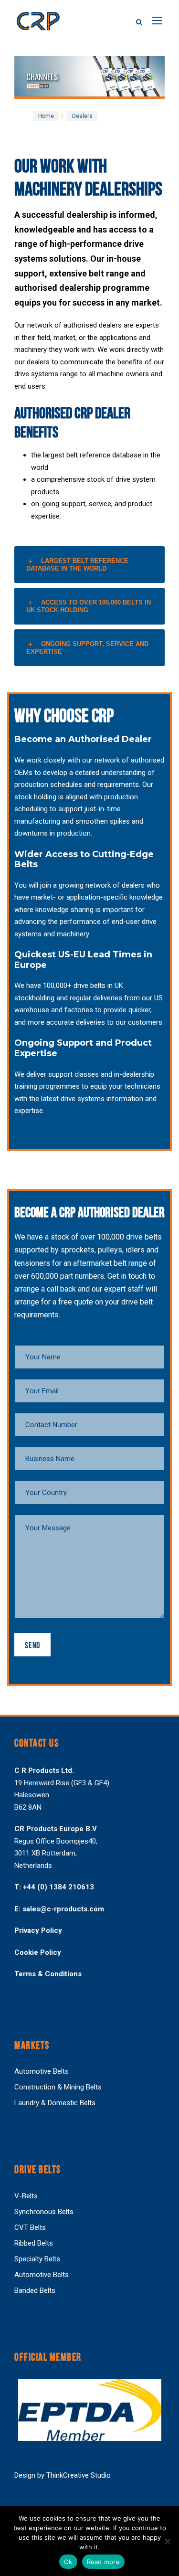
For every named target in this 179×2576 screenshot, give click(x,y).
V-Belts (26, 2196)
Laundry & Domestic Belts (55, 2103)
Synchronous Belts (44, 2212)
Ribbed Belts (34, 2243)
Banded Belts (35, 2290)
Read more (103, 2562)
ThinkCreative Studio (79, 2475)
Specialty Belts (37, 2259)
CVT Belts (30, 2227)
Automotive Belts (42, 2071)
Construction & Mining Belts (58, 2087)
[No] (167, 2541)
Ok (68, 2562)
